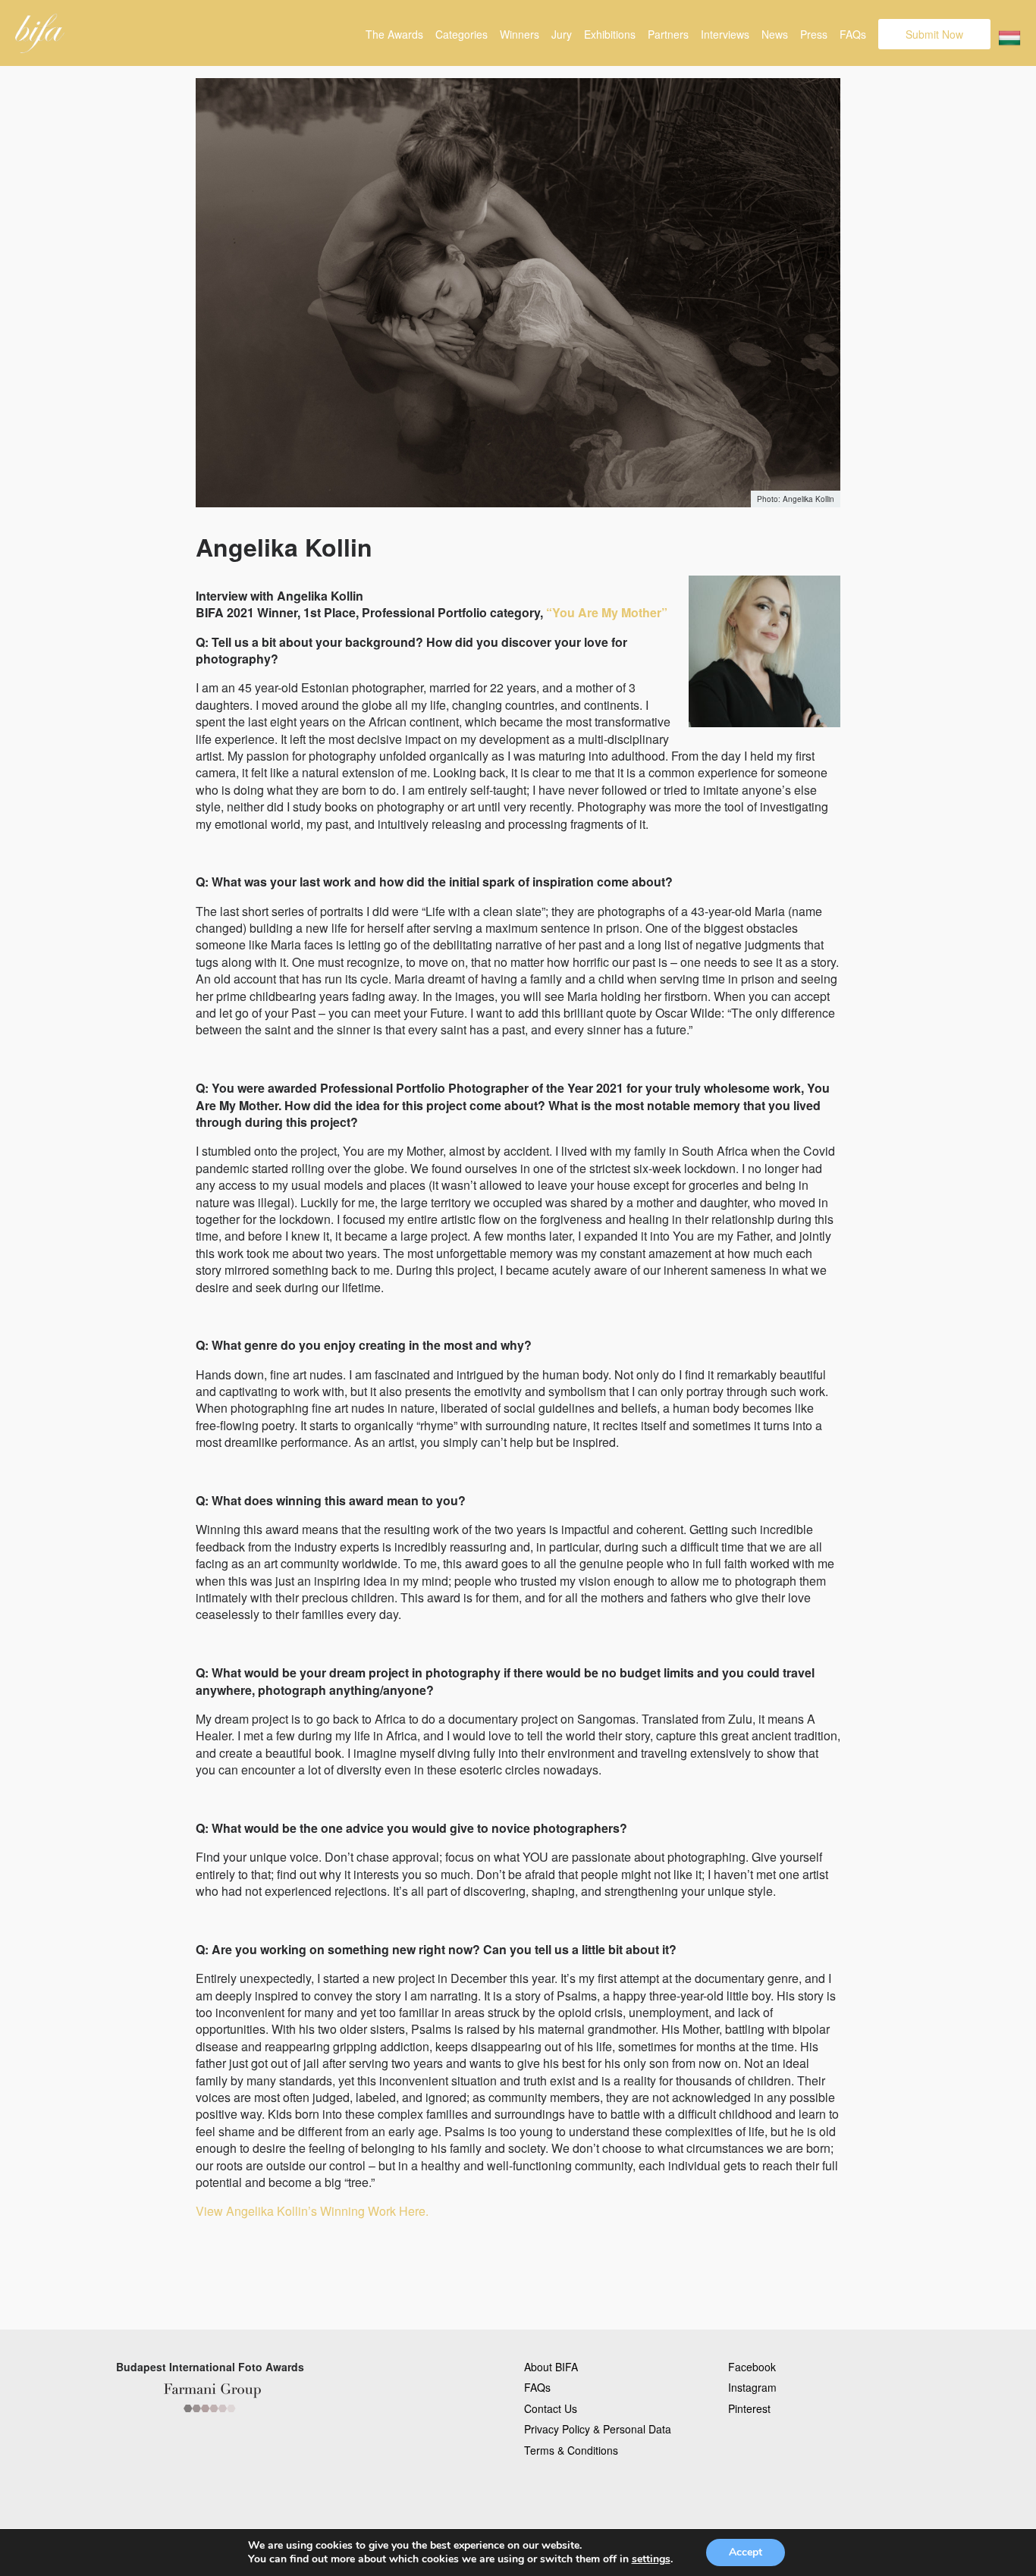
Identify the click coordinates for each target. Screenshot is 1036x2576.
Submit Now (934, 34)
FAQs (853, 34)
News (775, 34)
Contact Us (551, 2408)
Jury (562, 34)
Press (814, 34)
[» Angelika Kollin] (40, 33)
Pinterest (749, 2408)
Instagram (752, 2387)
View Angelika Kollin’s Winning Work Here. (312, 2211)
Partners (668, 34)
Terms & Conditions (571, 2450)
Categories (461, 34)
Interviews (725, 34)
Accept (746, 2552)
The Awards (394, 34)
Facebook (752, 2367)
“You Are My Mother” (607, 612)
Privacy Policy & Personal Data (598, 2429)
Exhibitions (610, 34)
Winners (520, 34)
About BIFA (551, 2367)
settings (651, 2559)
